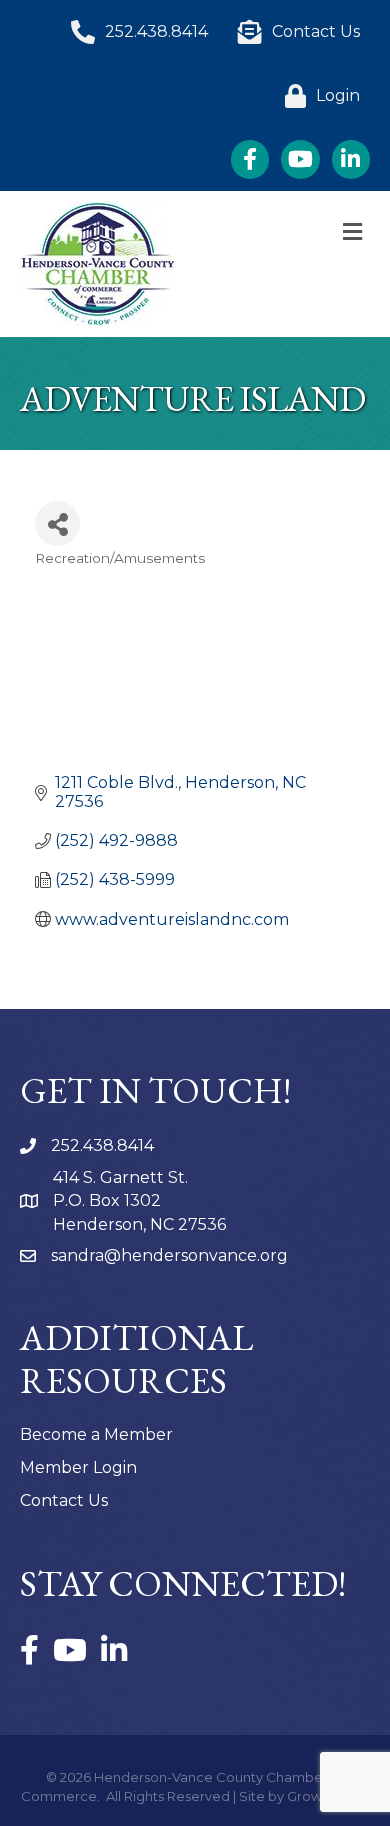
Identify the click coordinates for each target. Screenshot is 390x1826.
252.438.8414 (102, 1145)
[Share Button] (57, 523)
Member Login (78, 1467)
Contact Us (64, 1500)
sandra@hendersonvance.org (169, 1255)
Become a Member (96, 1434)
